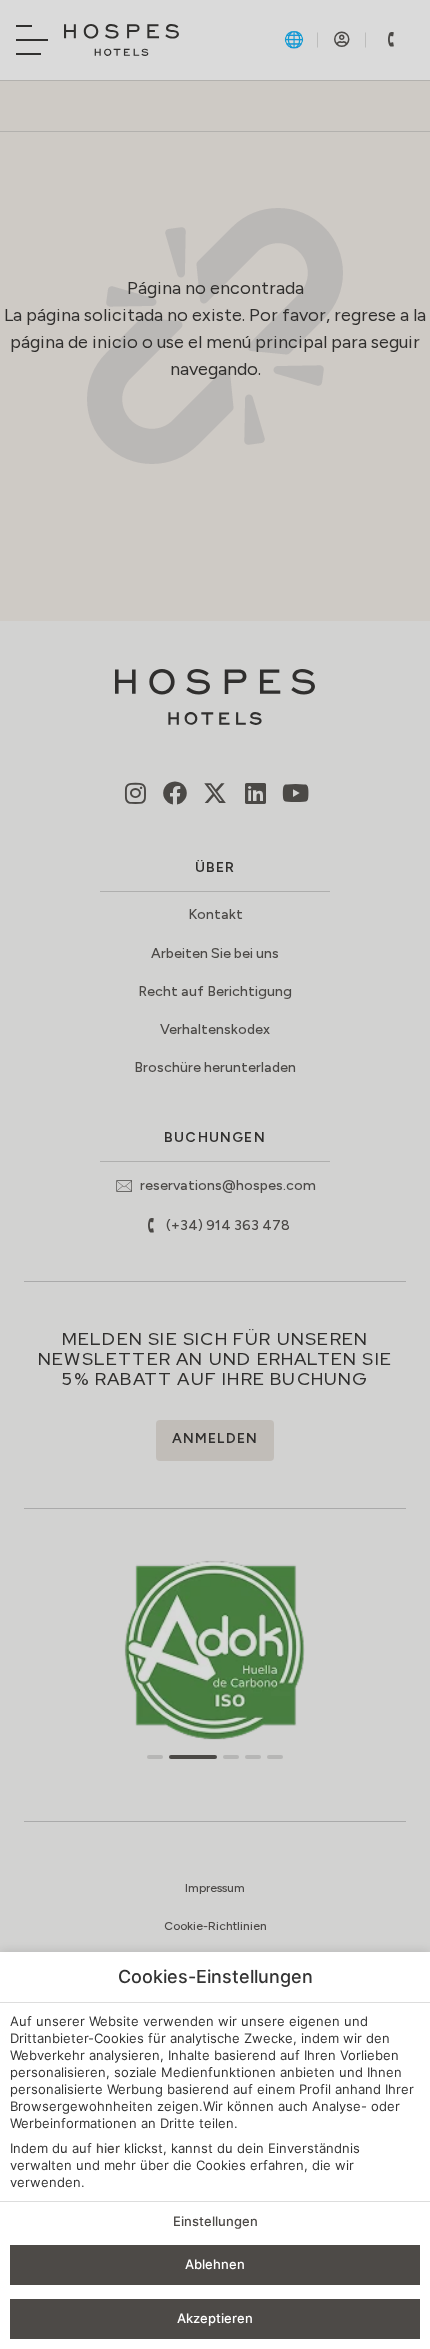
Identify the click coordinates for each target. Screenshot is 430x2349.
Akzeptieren (215, 2318)
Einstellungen (215, 2221)
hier (108, 2148)
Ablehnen (215, 2264)
